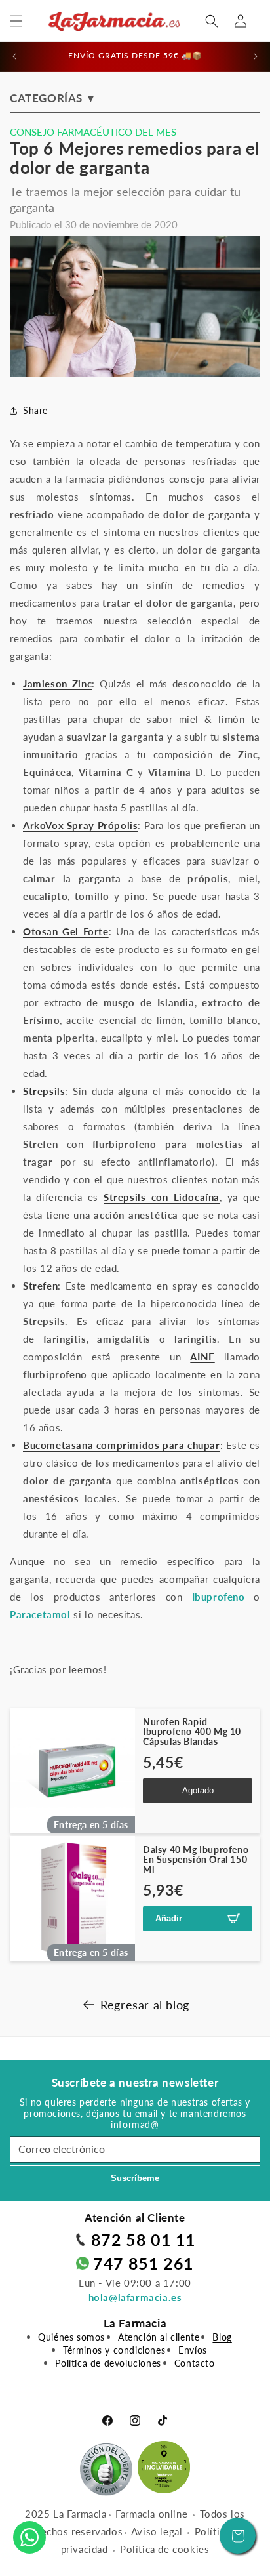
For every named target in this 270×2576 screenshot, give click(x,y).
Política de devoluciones (108, 2363)
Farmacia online (151, 2514)
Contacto (195, 2363)
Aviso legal (157, 2531)
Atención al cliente (159, 2337)
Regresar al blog (145, 2005)
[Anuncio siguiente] (256, 56)
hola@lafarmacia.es (135, 2297)
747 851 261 (144, 2263)
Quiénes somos (71, 2337)
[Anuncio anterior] (14, 56)
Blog (222, 2337)
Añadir (169, 1918)
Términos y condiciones (114, 2350)
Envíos (193, 2350)
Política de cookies (164, 2549)
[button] (16, 21)
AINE (202, 1357)
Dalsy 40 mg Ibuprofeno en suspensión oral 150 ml (196, 1860)
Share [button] (35, 410)
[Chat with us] (29, 2537)
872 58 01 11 (144, 2239)
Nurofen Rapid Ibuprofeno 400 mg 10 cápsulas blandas (192, 1732)
